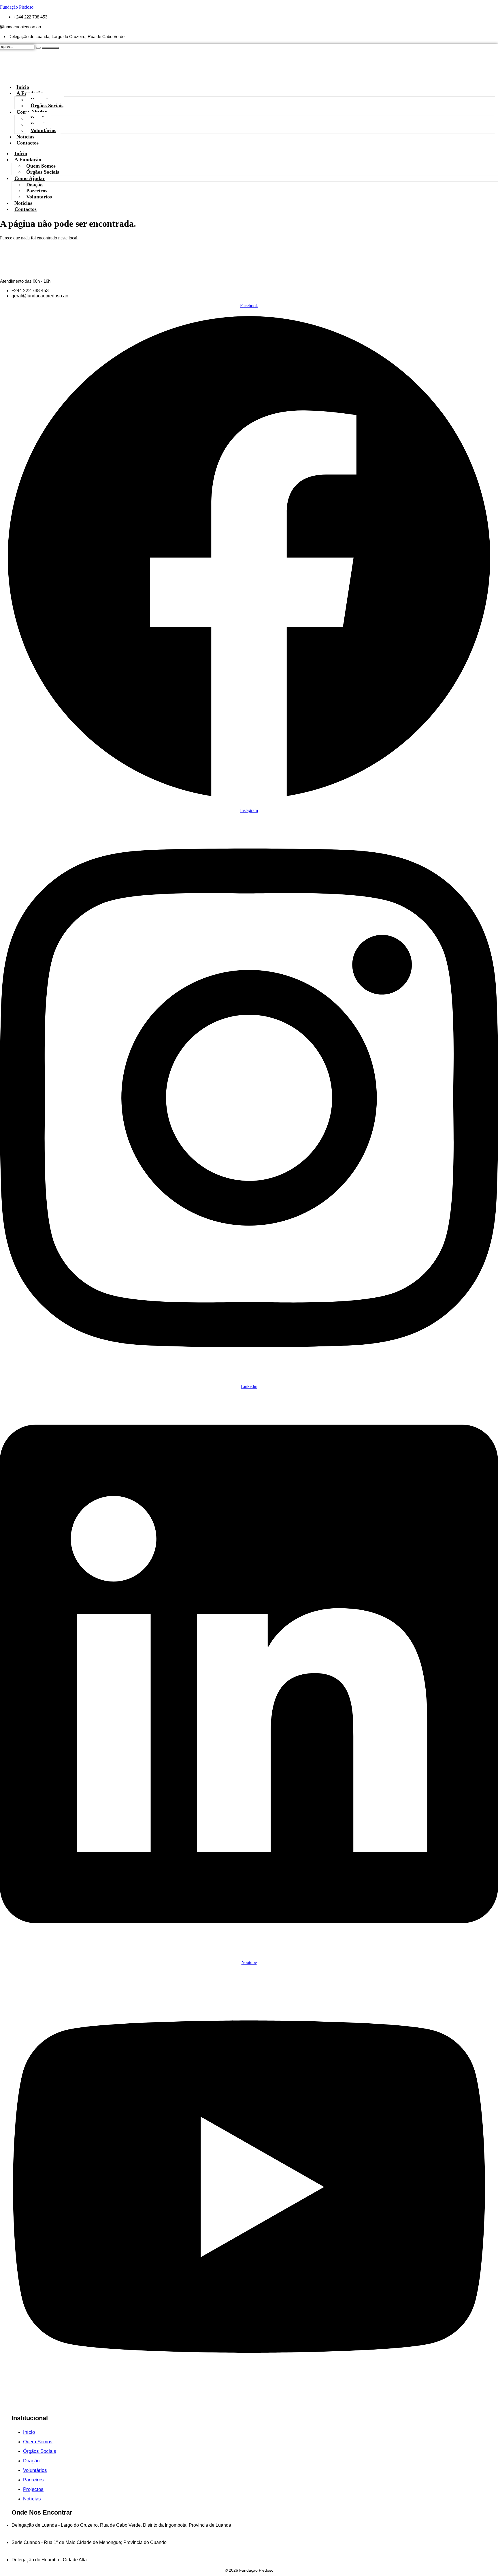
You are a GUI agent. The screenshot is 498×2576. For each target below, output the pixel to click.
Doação (34, 185)
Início (21, 153)
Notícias (23, 203)
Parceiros (37, 191)
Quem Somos (41, 166)
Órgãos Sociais (43, 172)
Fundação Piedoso (17, 7)
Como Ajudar (30, 178)
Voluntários (43, 130)
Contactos (28, 143)
